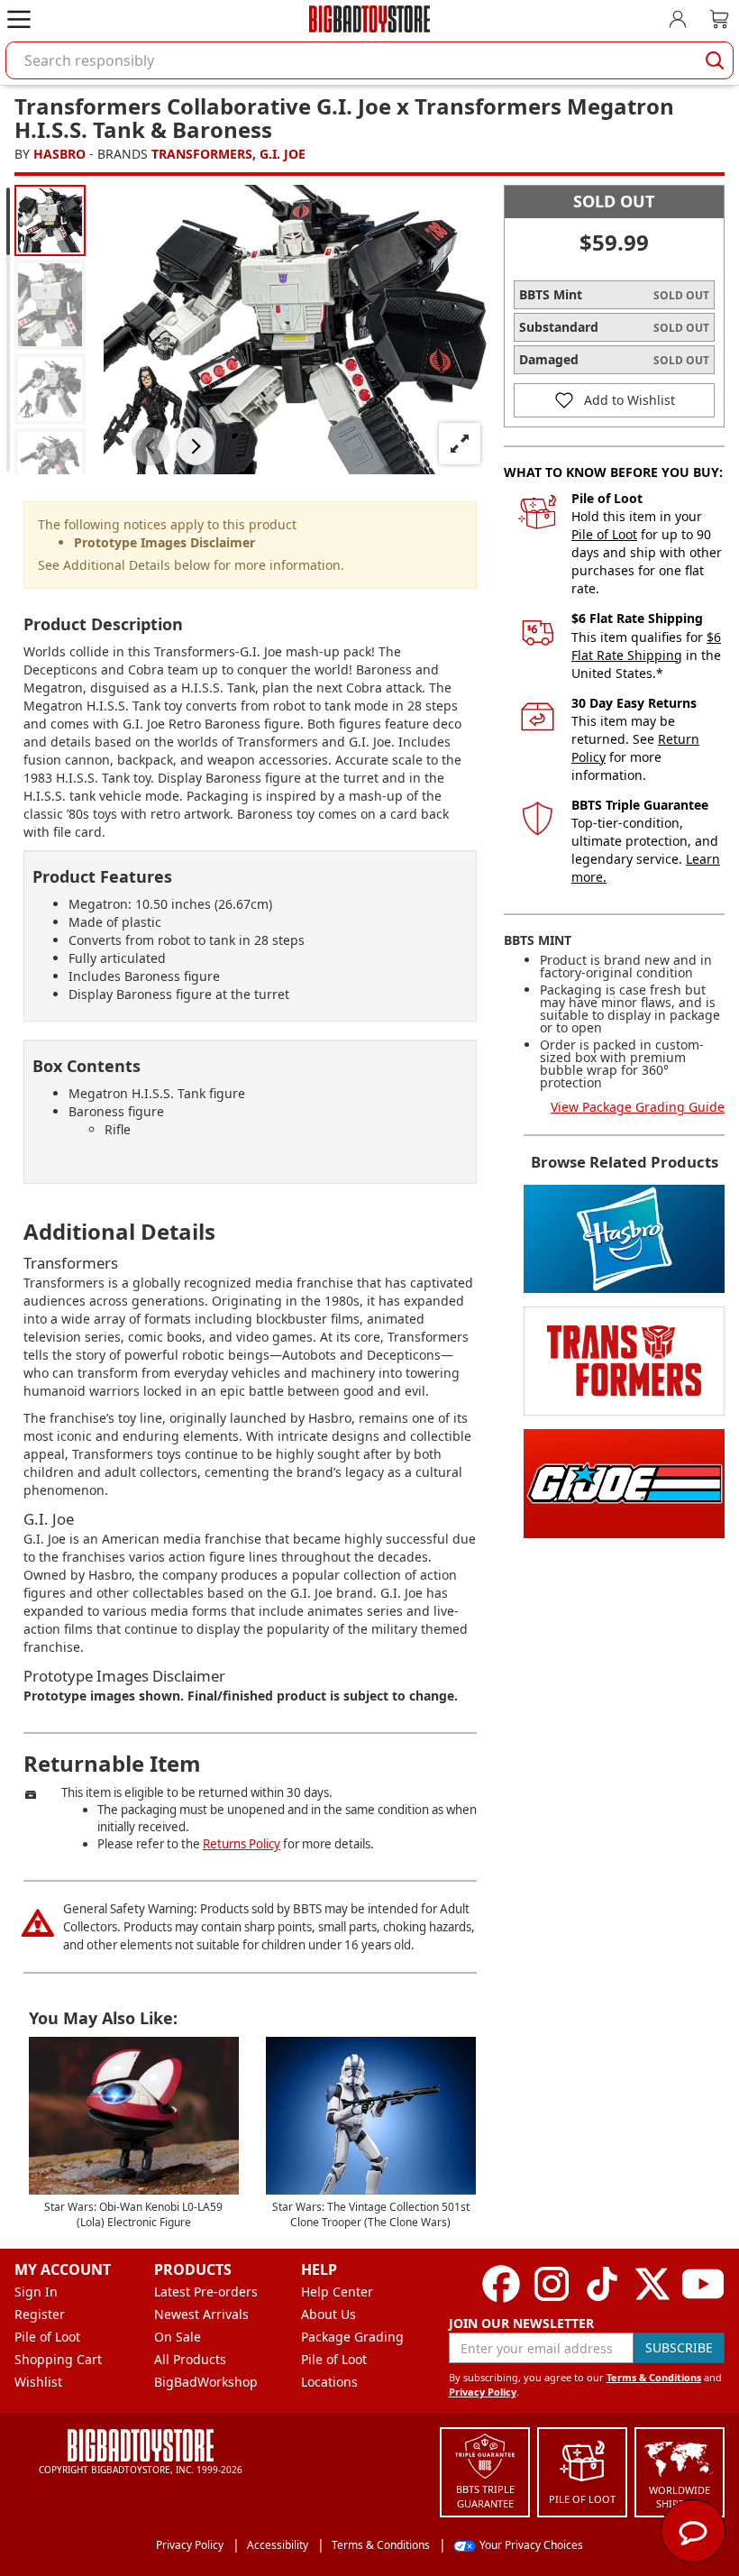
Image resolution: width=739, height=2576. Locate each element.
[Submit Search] (715, 60)
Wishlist (38, 2382)
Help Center (337, 2292)
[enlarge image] (460, 444)
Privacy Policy (483, 2392)
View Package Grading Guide (638, 1107)
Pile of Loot (604, 534)
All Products (190, 2359)
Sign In (36, 2292)
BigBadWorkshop (206, 2382)
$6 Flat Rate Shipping (646, 646)
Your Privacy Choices (531, 2545)
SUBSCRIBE (679, 2347)
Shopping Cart (58, 2359)
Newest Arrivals (201, 2314)
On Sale (178, 2337)
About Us (328, 2314)
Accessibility (278, 2545)
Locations (329, 2382)
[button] (151, 446)
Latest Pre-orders (206, 2292)
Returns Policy (242, 1844)
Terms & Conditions (654, 2377)
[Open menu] (19, 19)
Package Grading (352, 2337)
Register (40, 2314)
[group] (50, 220)
